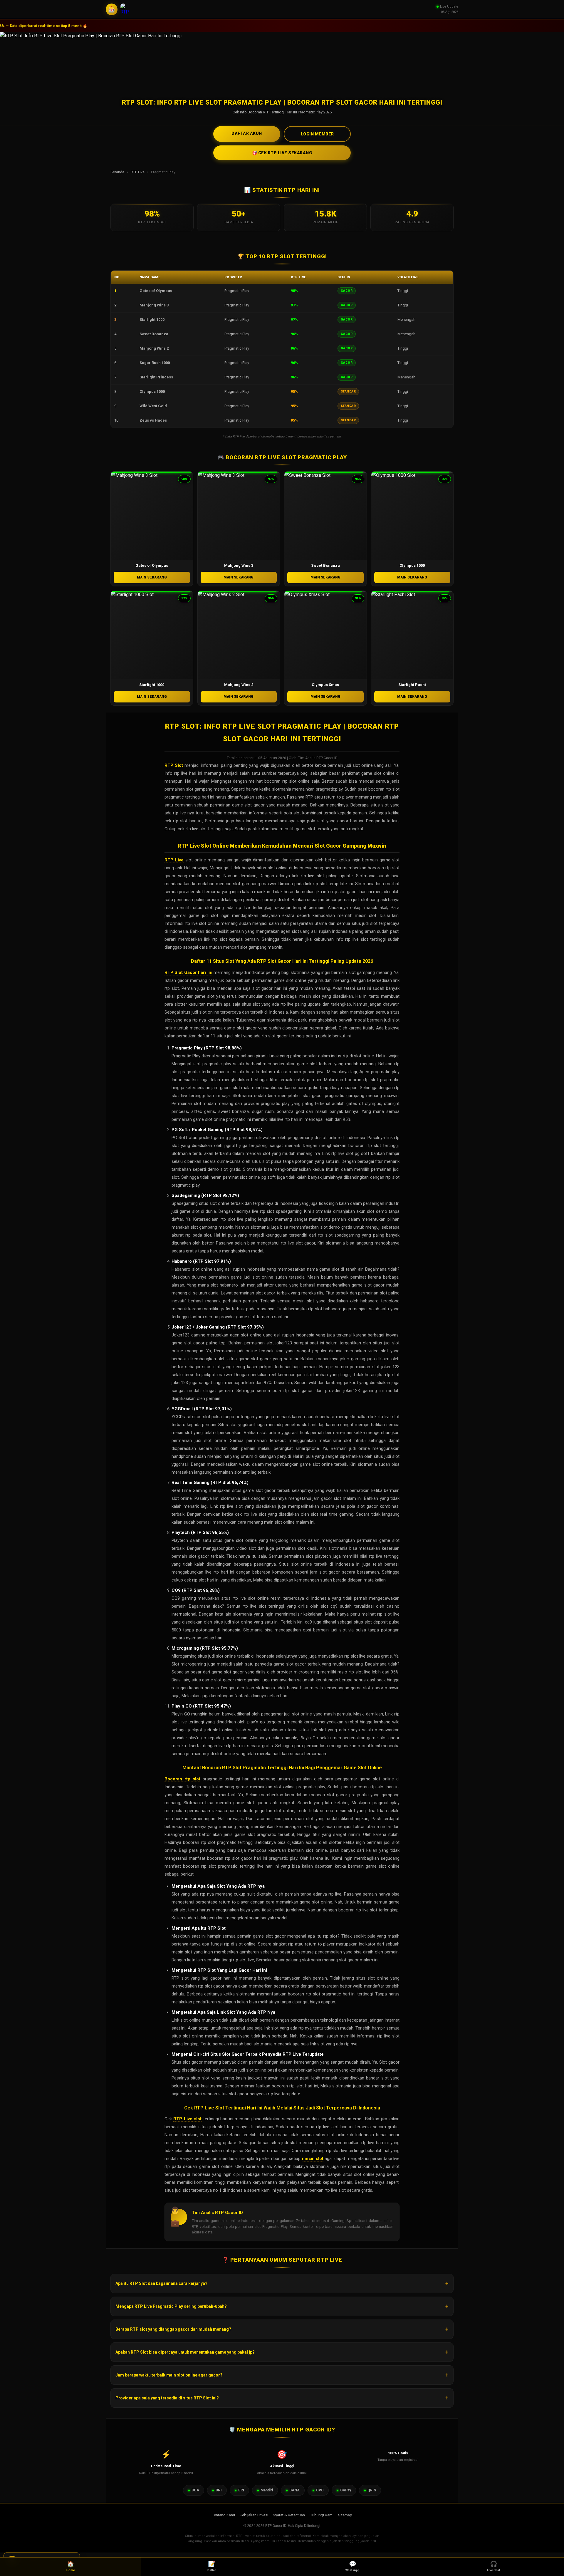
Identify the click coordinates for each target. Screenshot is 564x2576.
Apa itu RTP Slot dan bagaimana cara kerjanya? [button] (161, 2283)
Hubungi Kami (322, 2515)
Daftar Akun (247, 133)
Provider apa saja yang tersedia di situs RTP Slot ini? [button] (167, 2398)
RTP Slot (174, 765)
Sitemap (345, 2515)
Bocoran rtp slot (182, 1779)
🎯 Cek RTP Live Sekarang (282, 153)
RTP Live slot (187, 2119)
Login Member (317, 134)
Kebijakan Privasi (254, 2515)
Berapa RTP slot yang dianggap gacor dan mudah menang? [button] (173, 2329)
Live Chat (493, 2566)
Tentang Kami (224, 2515)
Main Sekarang (152, 577)
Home (71, 2566)
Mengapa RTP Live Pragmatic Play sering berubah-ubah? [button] (171, 2306)
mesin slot (313, 2159)
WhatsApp (352, 2566)
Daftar (212, 2566)
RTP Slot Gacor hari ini (188, 972)
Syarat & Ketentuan (289, 2515)
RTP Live (138, 172)
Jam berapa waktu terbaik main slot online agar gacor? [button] (169, 2375)
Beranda (117, 172)
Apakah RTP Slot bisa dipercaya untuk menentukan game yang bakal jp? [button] (185, 2352)
